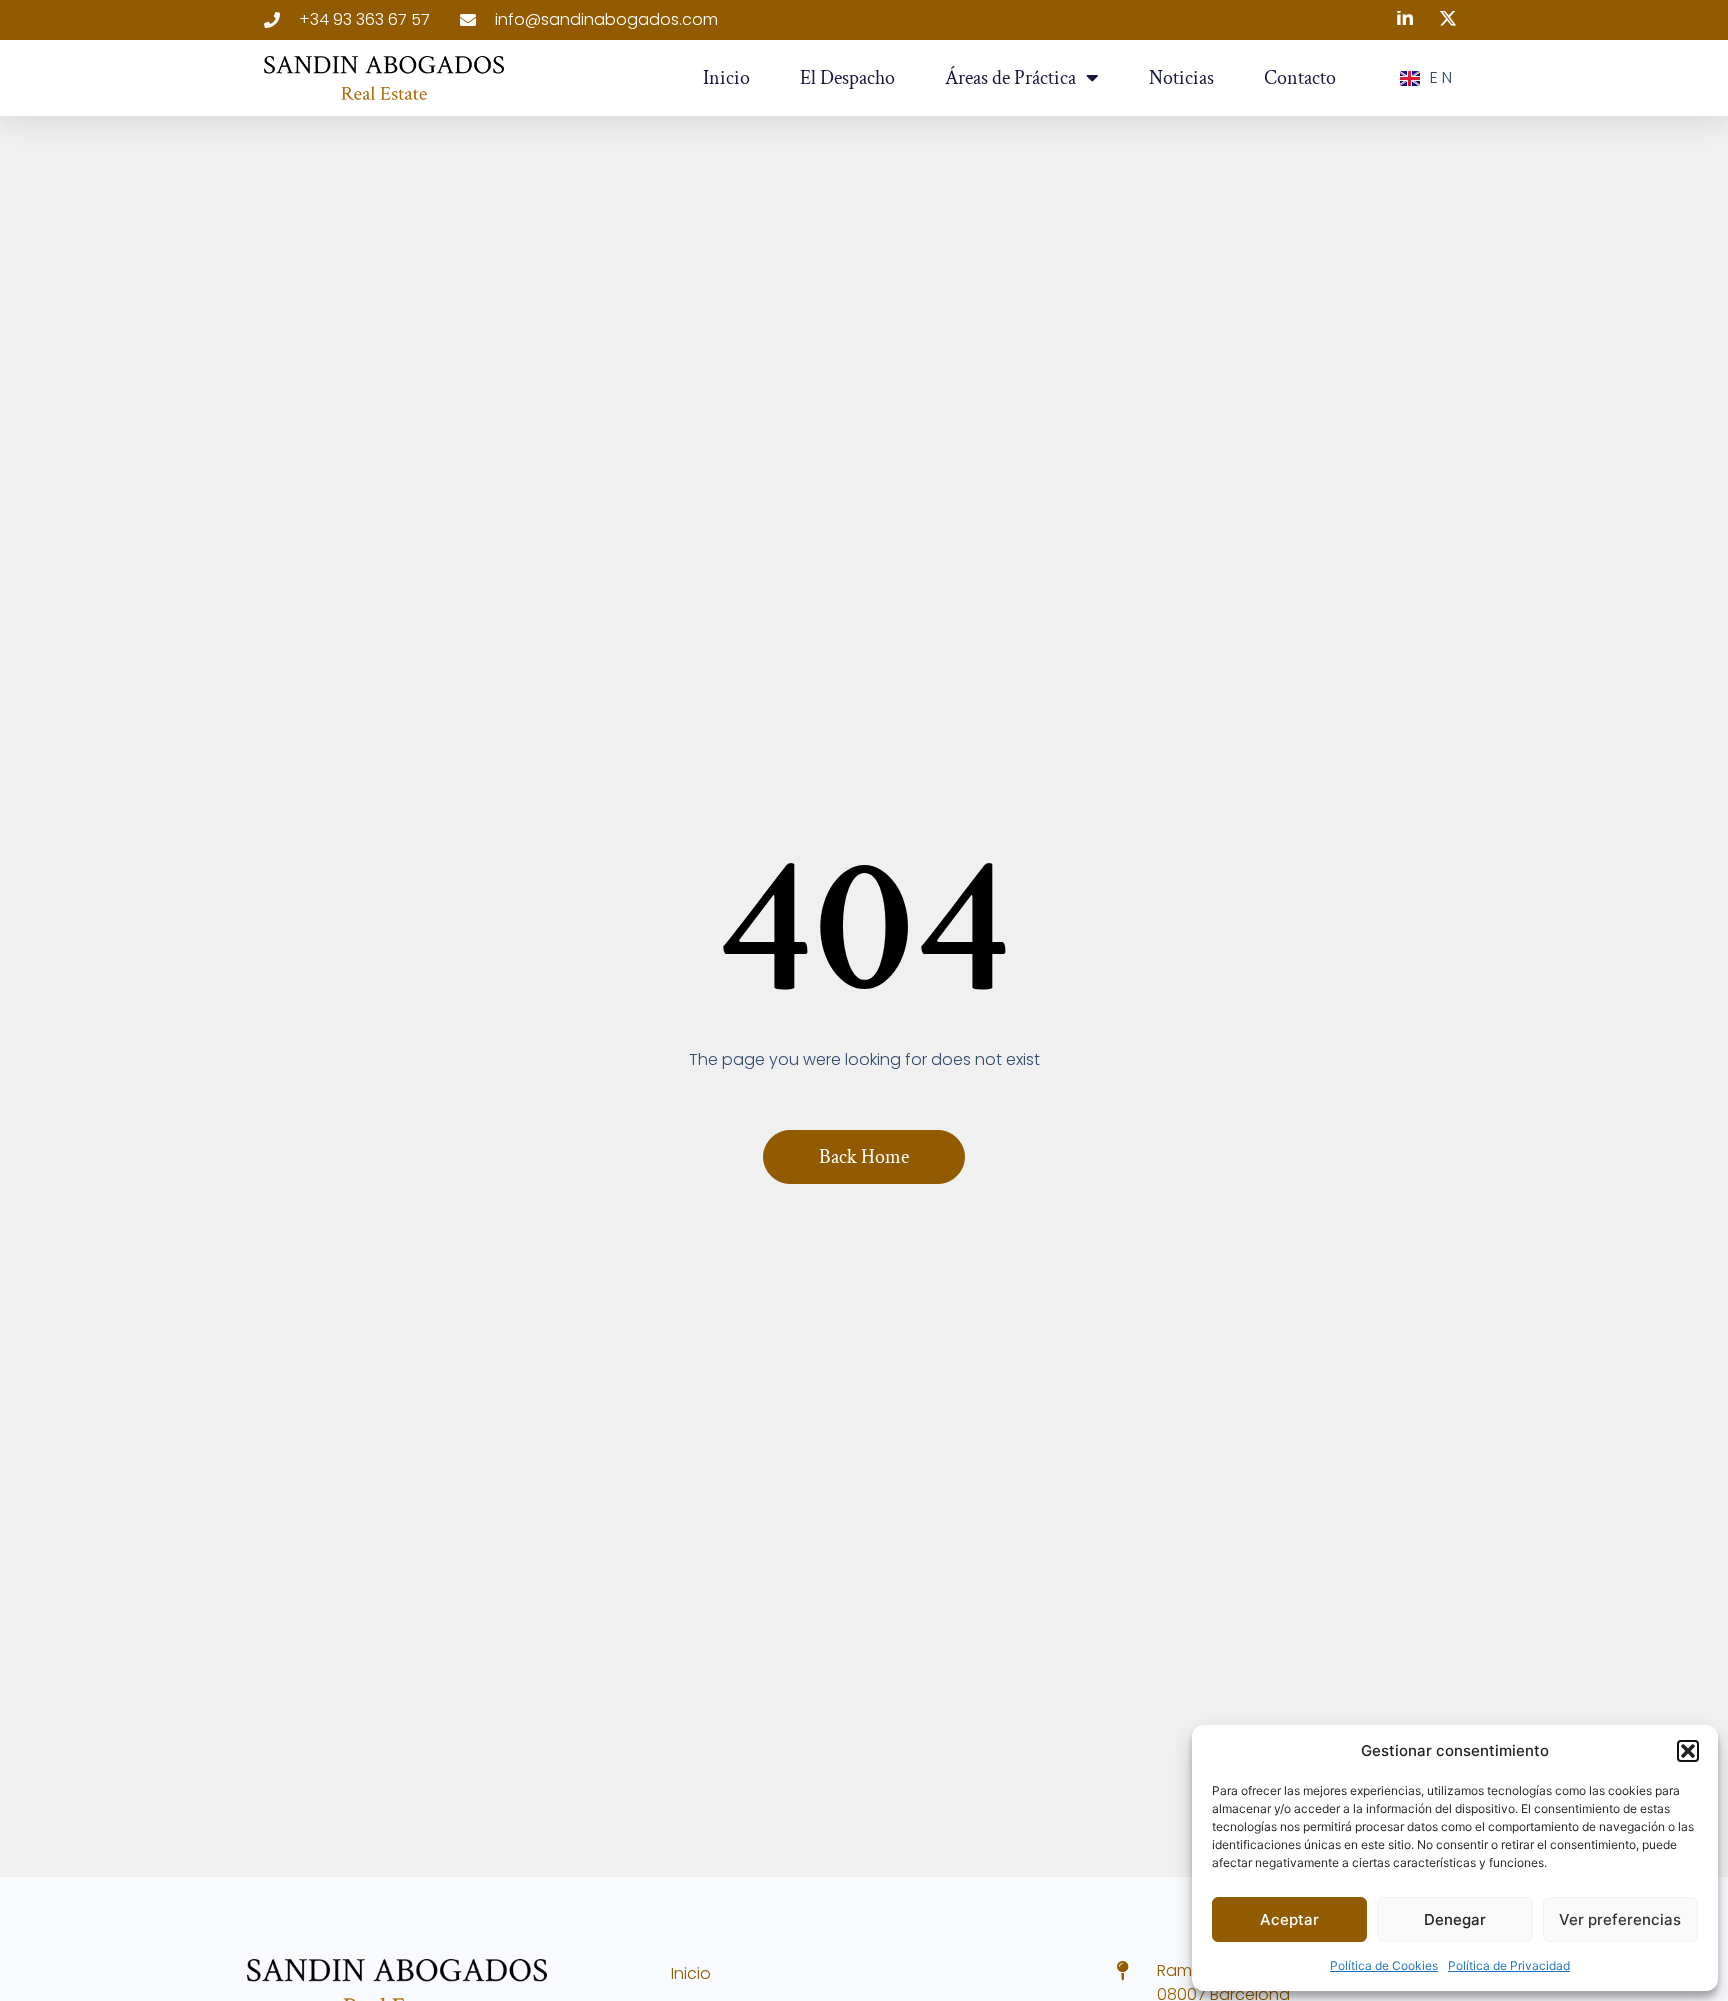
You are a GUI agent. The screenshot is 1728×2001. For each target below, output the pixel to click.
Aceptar (1289, 1919)
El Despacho (847, 78)
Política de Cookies (1384, 1965)
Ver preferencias (1620, 1919)
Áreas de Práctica (1010, 78)
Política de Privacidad (1509, 1965)
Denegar (1455, 1919)
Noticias (1181, 78)
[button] (1688, 1751)
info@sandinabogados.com (606, 19)
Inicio (726, 78)
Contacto (1300, 78)
